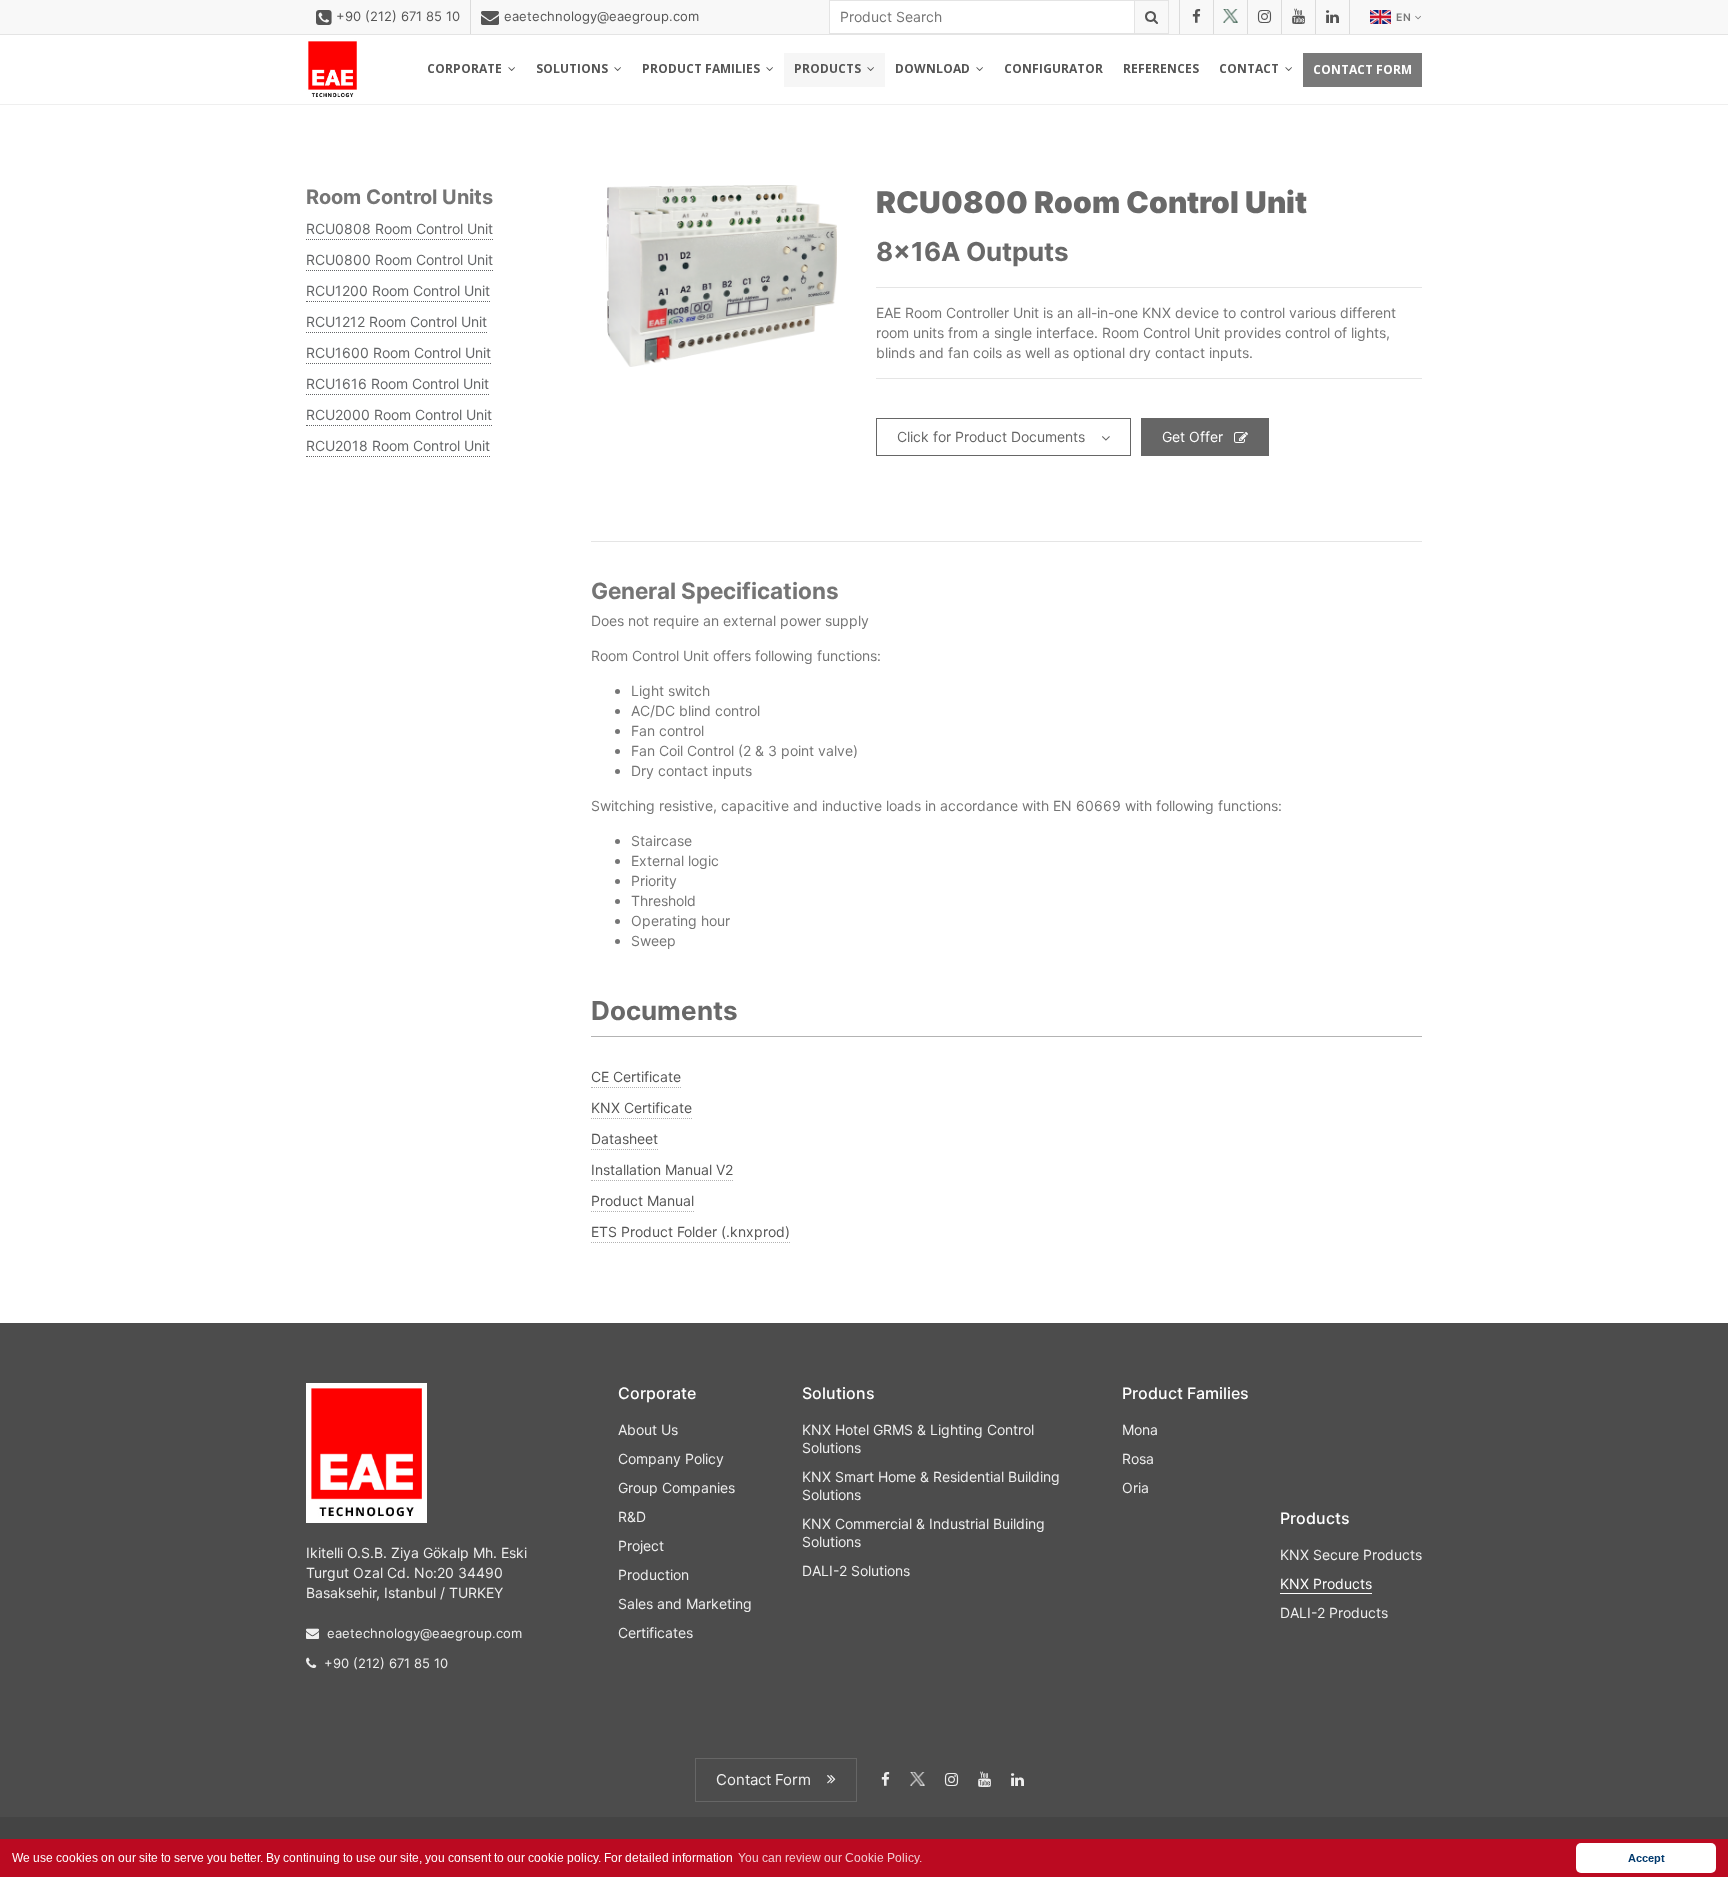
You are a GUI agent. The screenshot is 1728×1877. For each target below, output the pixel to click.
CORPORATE (467, 68)
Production (653, 1574)
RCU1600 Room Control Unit (398, 352)
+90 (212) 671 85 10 (398, 16)
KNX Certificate (641, 1107)
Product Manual (642, 1200)
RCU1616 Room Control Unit (397, 383)
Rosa (1138, 1458)
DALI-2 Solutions (856, 1570)
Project (641, 1545)
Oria (1135, 1487)
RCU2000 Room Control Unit (399, 414)
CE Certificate (636, 1076)
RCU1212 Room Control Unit (396, 321)
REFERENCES (1161, 68)
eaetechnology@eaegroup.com (601, 16)
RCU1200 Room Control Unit (398, 290)
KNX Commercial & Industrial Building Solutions (923, 1532)
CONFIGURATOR (1053, 68)
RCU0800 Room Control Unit (399, 259)
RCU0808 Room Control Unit (399, 228)
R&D (632, 1516)
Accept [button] (1646, 1858)
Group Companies (676, 1487)
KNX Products (1326, 1583)
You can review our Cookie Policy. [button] (830, 1858)
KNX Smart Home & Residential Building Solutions (931, 1485)
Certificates (655, 1632)
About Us (648, 1429)
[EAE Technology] (332, 69)
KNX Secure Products (1351, 1554)
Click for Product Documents (991, 436)
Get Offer (1192, 436)
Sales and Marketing (685, 1603)
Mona (1140, 1429)
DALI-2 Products (1334, 1612)
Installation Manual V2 (662, 1169)
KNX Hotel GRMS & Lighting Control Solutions (918, 1438)
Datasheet (624, 1138)
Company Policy (671, 1458)
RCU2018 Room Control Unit (398, 445)
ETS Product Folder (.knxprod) (690, 1231)
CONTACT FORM (1362, 69)
